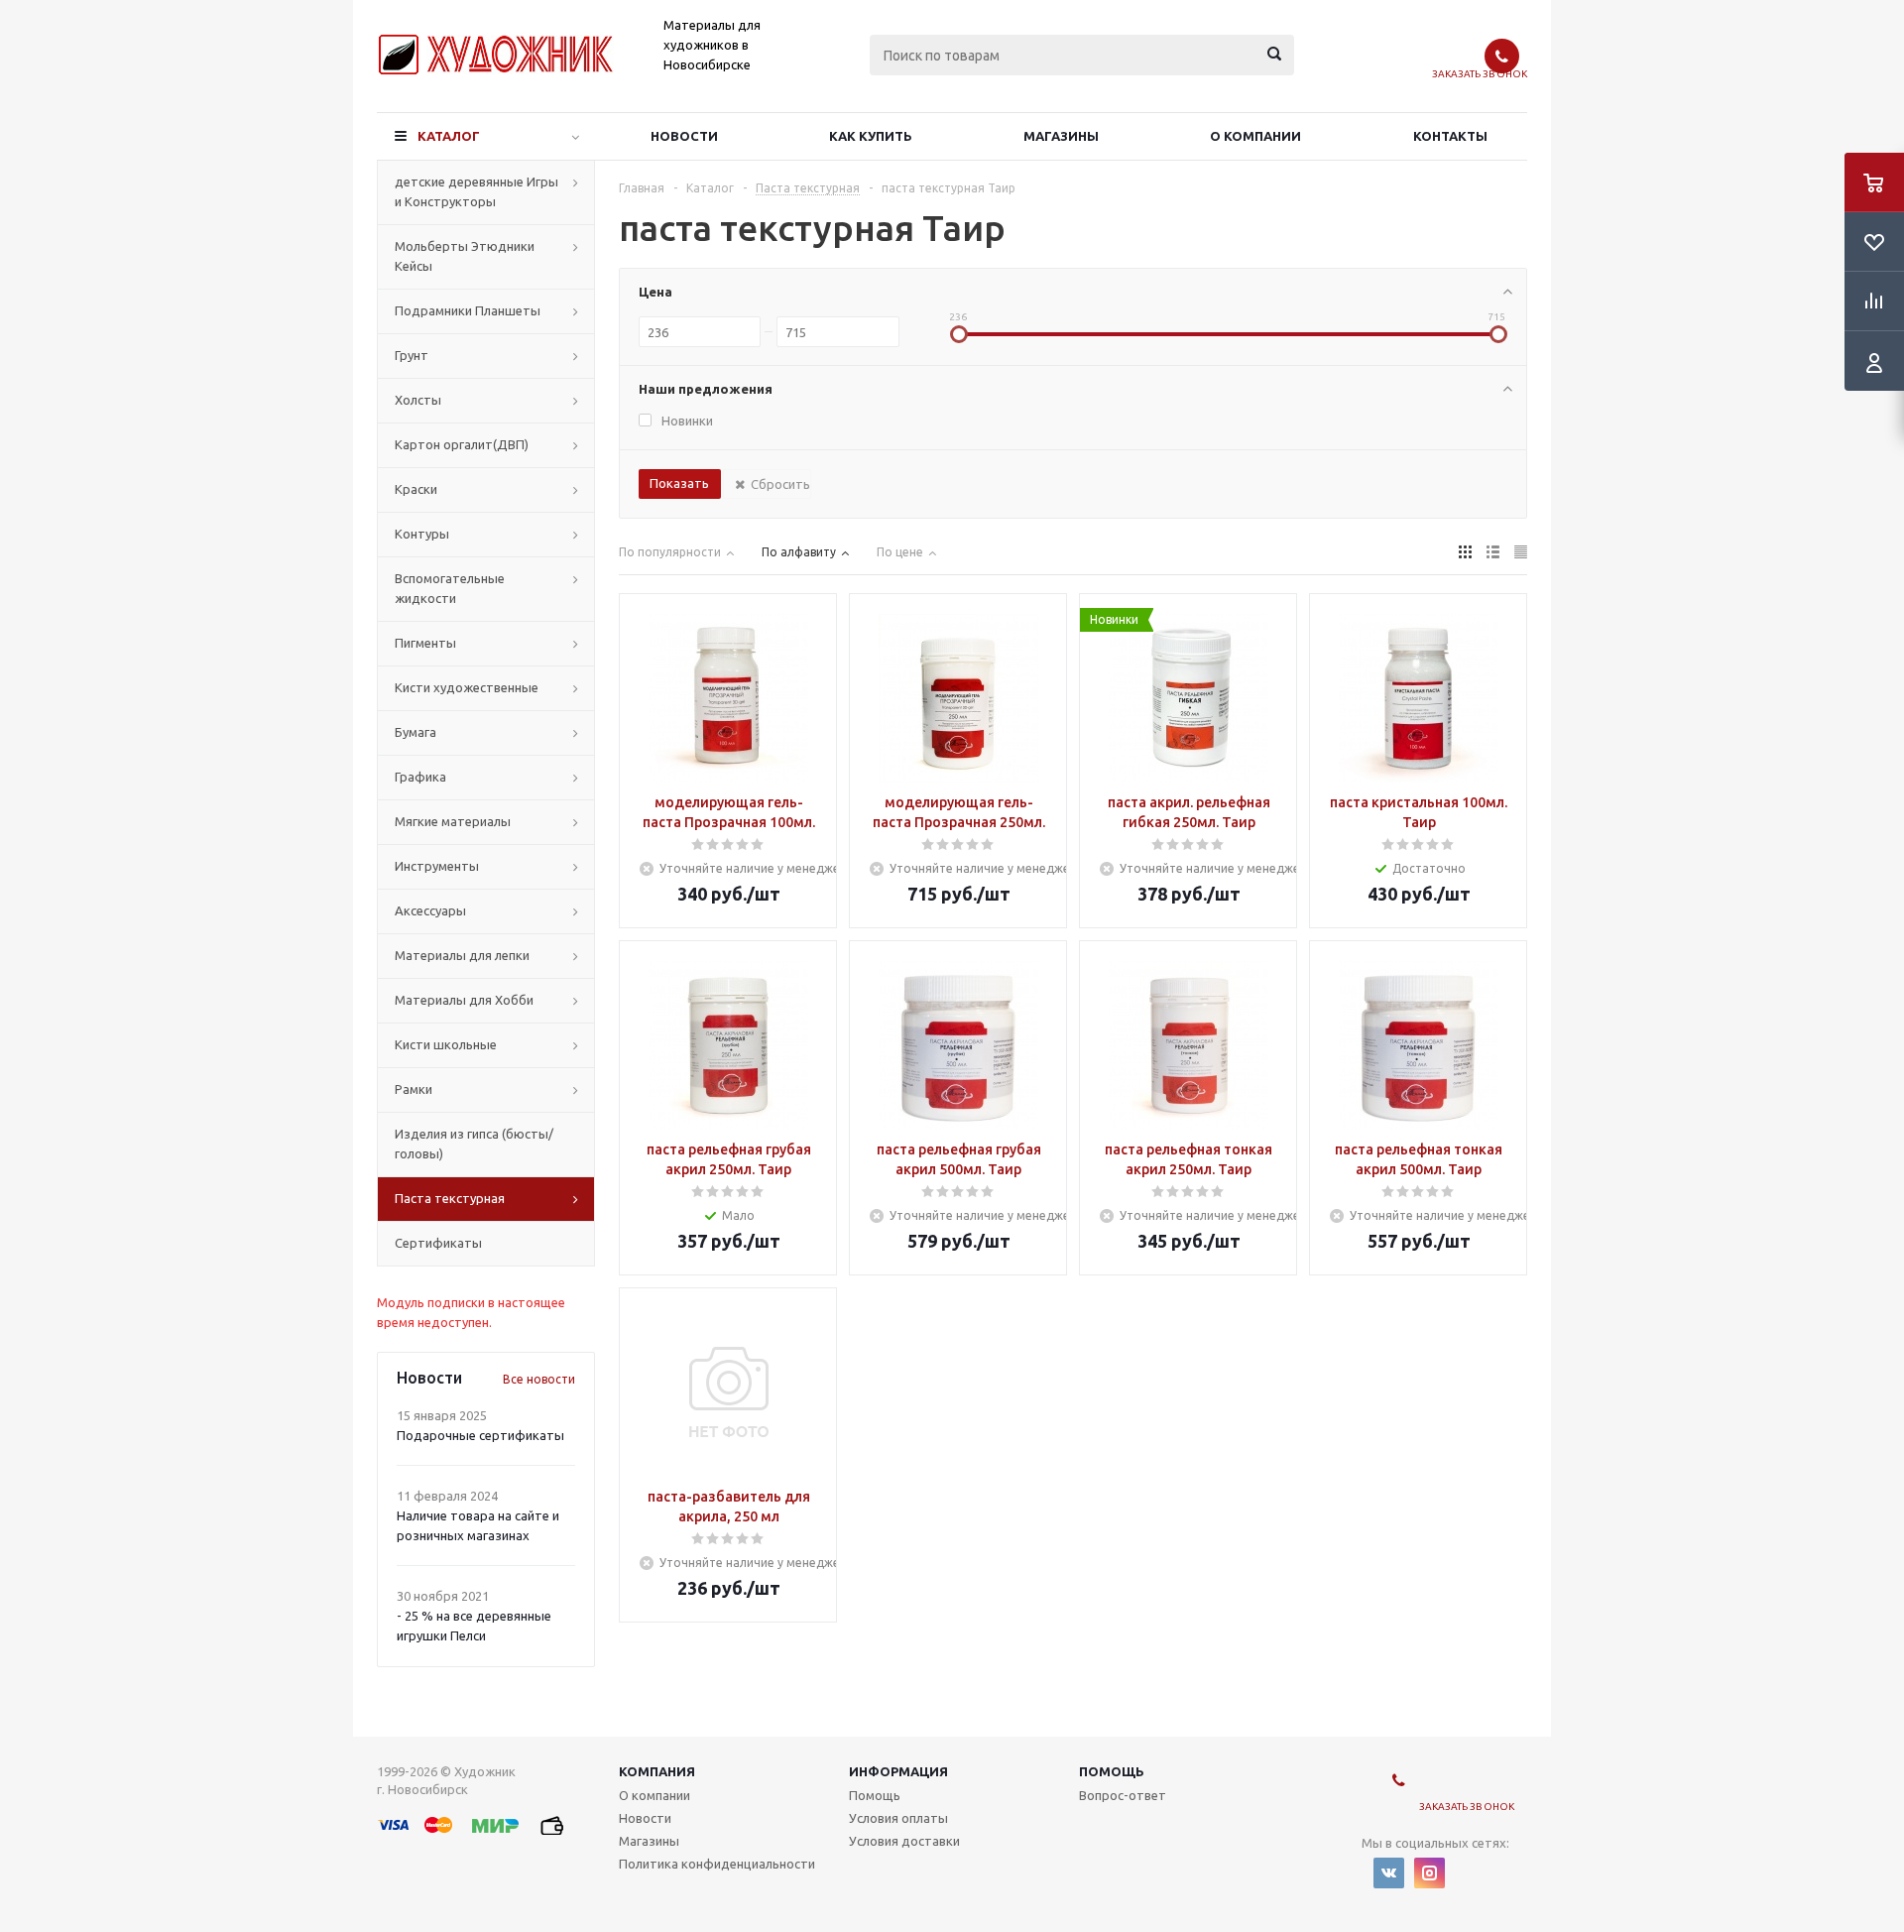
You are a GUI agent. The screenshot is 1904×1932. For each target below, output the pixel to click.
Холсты (418, 400)
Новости (684, 136)
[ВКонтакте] (1389, 1873)
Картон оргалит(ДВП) (462, 444)
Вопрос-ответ (1123, 1795)
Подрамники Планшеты (468, 310)
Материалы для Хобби (464, 1000)
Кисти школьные (446, 1044)
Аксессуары (430, 910)
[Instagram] (1429, 1873)
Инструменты (437, 866)
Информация (898, 1771)
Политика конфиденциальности (717, 1864)
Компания (657, 1771)
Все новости (539, 1379)
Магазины (1061, 136)
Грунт (412, 355)
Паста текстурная (450, 1198)
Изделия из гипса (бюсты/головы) (474, 1144)
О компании (1255, 136)
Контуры (422, 534)
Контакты (1450, 136)
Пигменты (425, 643)
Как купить (871, 136)
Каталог (449, 136)
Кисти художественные (467, 687)
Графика (420, 777)
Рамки (414, 1089)
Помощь (1112, 1771)
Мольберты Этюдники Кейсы (465, 256)
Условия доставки (904, 1841)
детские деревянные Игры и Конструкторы (476, 191)
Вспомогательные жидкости (450, 588)
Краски (416, 489)
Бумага (416, 732)
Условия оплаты (898, 1818)
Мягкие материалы (453, 821)
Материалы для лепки (462, 955)
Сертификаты (438, 1243)
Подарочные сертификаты (480, 1435)
